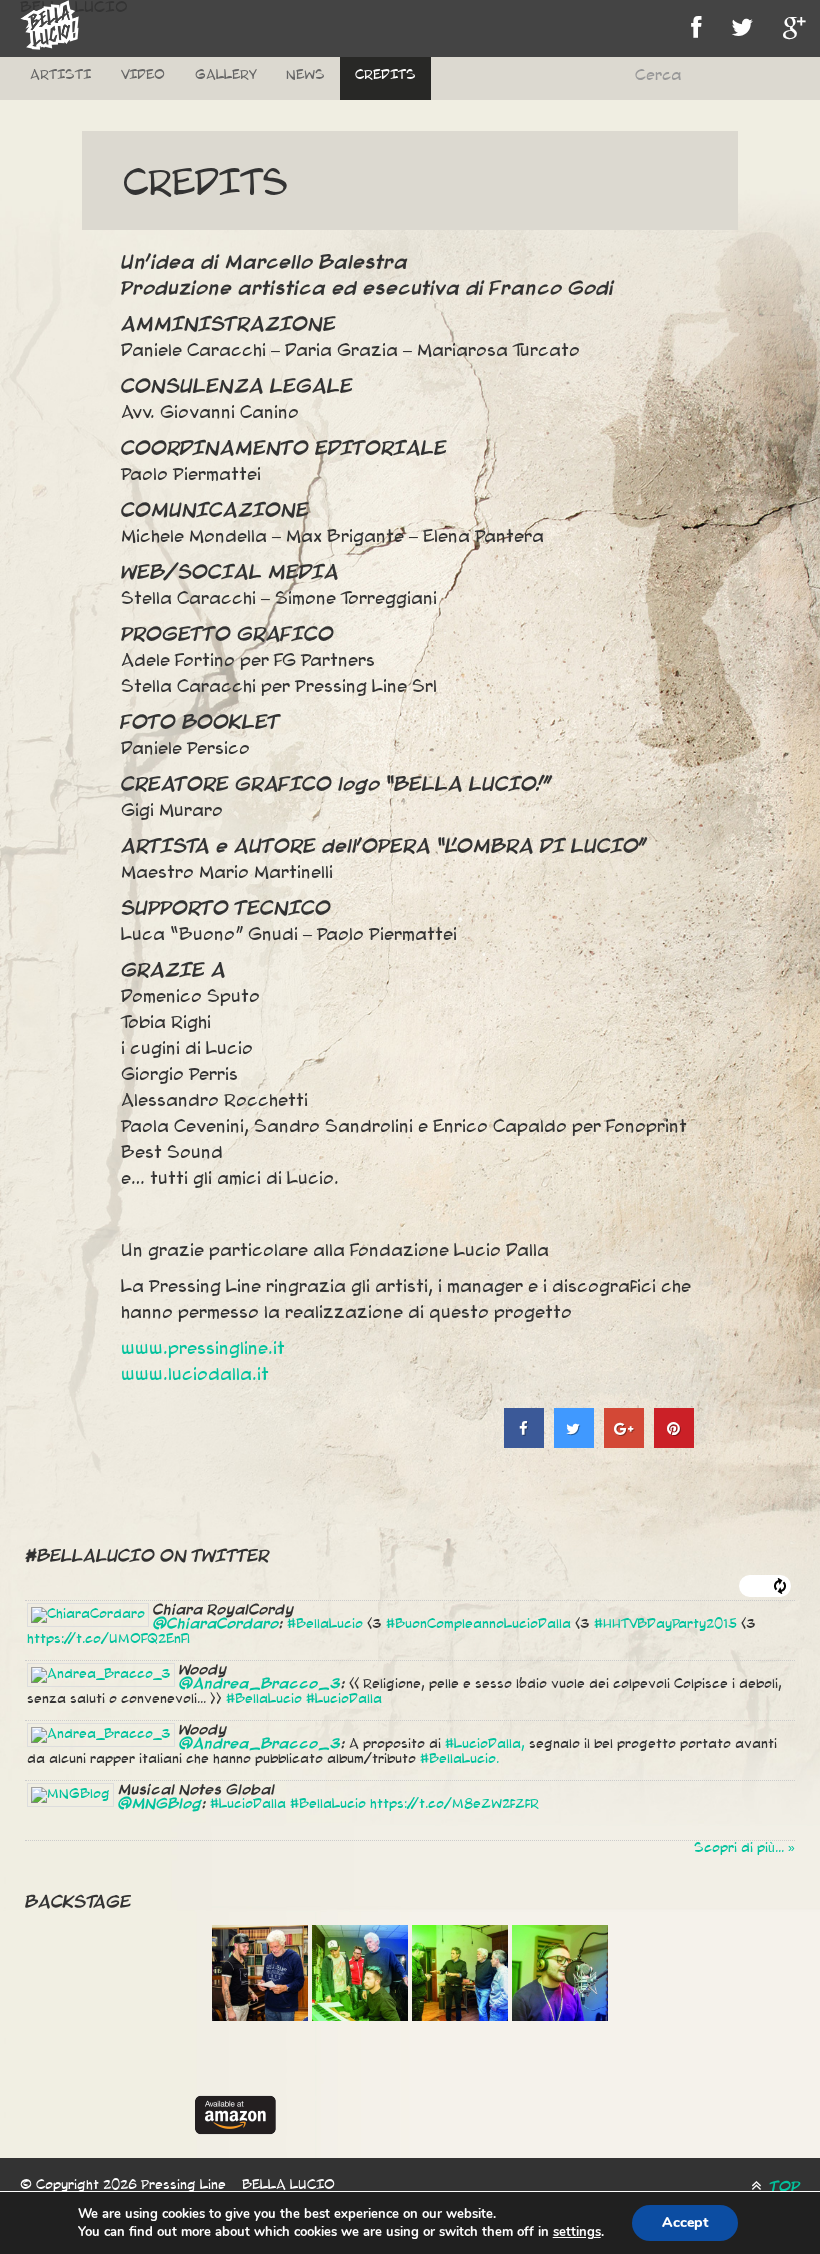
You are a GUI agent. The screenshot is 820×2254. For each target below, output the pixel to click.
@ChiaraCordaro (216, 1624)
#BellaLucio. (459, 1759)
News (305, 75)
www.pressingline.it (203, 1348)
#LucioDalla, (485, 1744)
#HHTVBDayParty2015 (665, 1624)
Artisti (60, 75)
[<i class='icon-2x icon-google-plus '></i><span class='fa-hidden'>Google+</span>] (794, 28)
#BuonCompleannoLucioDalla (478, 1624)
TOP (783, 2187)
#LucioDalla (344, 1699)
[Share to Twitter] (574, 1442)
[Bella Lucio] (49, 25)
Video (143, 75)
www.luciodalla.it (195, 1374)
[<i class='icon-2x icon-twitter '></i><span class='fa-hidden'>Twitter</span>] (742, 28)
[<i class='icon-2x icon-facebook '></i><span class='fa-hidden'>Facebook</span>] (696, 28)
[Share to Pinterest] (674, 1442)
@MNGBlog (160, 1804)
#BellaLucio (325, 1624)
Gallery (225, 75)
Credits (385, 75)
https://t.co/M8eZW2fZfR (454, 1804)
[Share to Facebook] (524, 1442)
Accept (685, 2222)
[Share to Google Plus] (624, 1442)
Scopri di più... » (744, 1848)
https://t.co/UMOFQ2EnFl (108, 1639)
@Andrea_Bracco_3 (260, 1684)
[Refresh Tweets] (780, 1586)
